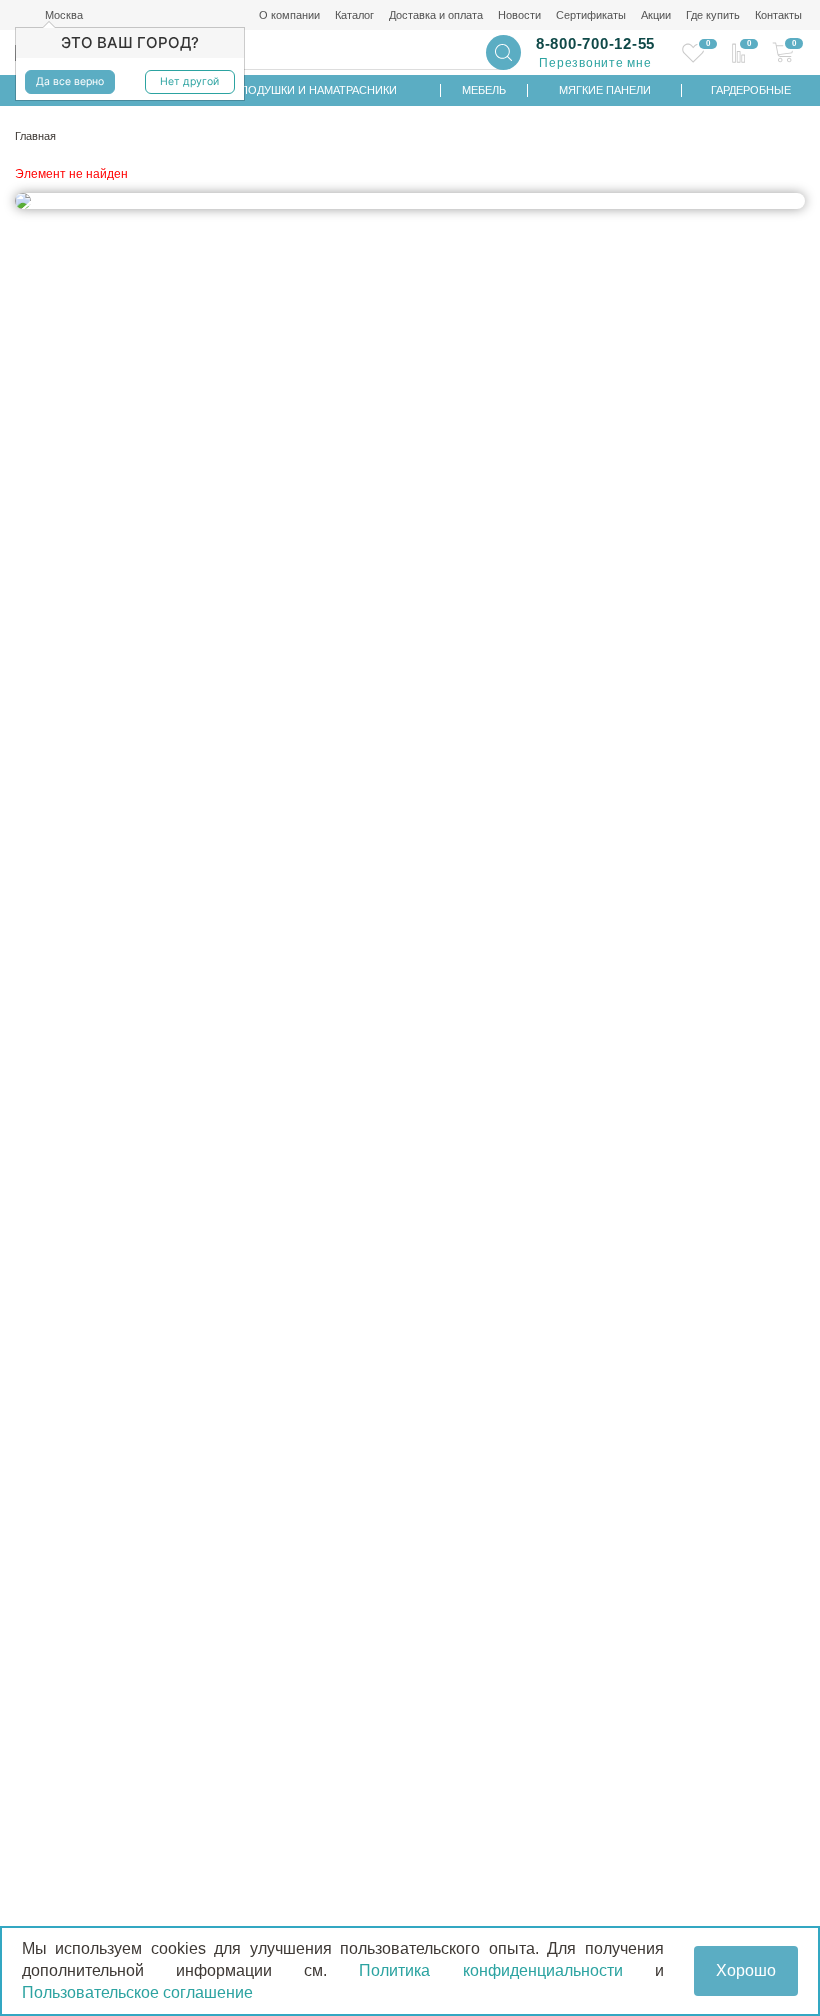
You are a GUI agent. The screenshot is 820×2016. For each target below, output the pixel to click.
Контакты (778, 15)
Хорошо (746, 1970)
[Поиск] (503, 52)
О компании (289, 15)
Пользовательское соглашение (137, 1992)
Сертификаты (591, 15)
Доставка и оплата (436, 15)
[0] (693, 53)
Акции (656, 15)
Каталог (354, 15)
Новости (519, 15)
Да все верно (70, 81)
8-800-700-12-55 (595, 43)
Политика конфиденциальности (490, 1970)
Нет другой (189, 81)
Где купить (713, 15)
